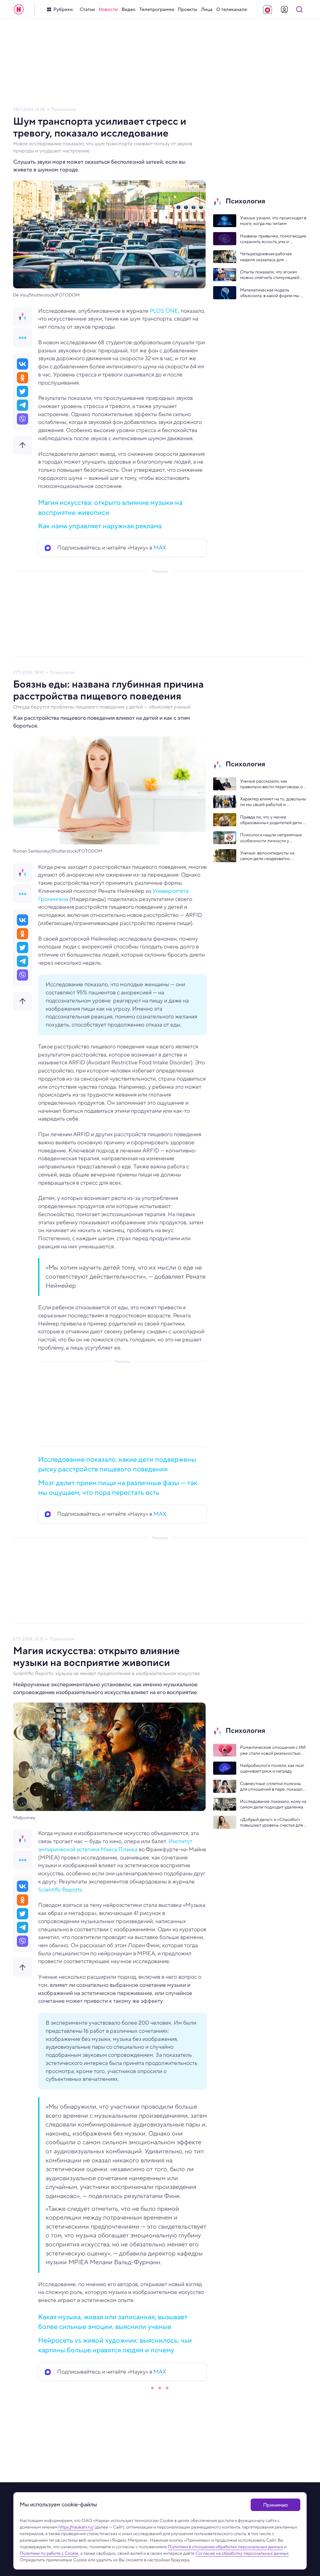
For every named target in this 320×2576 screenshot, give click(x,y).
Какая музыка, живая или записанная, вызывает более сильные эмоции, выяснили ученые (113, 2322)
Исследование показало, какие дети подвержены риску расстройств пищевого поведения (117, 1464)
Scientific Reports (60, 1890)
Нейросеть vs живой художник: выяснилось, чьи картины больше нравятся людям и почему (115, 2345)
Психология (63, 109)
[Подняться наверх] (22, 445)
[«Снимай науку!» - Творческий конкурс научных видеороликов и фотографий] (267, 9)
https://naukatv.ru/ (76, 2527)
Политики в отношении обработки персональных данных (225, 2547)
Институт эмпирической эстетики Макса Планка (115, 1845)
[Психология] (22, 316)
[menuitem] (87, 10)
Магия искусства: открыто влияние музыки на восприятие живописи (110, 507)
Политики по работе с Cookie (49, 2553)
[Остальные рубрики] (22, 338)
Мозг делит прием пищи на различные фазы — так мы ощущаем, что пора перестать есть (118, 1487)
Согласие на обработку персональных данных (242, 2553)
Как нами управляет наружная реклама (100, 526)
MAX (160, 548)
